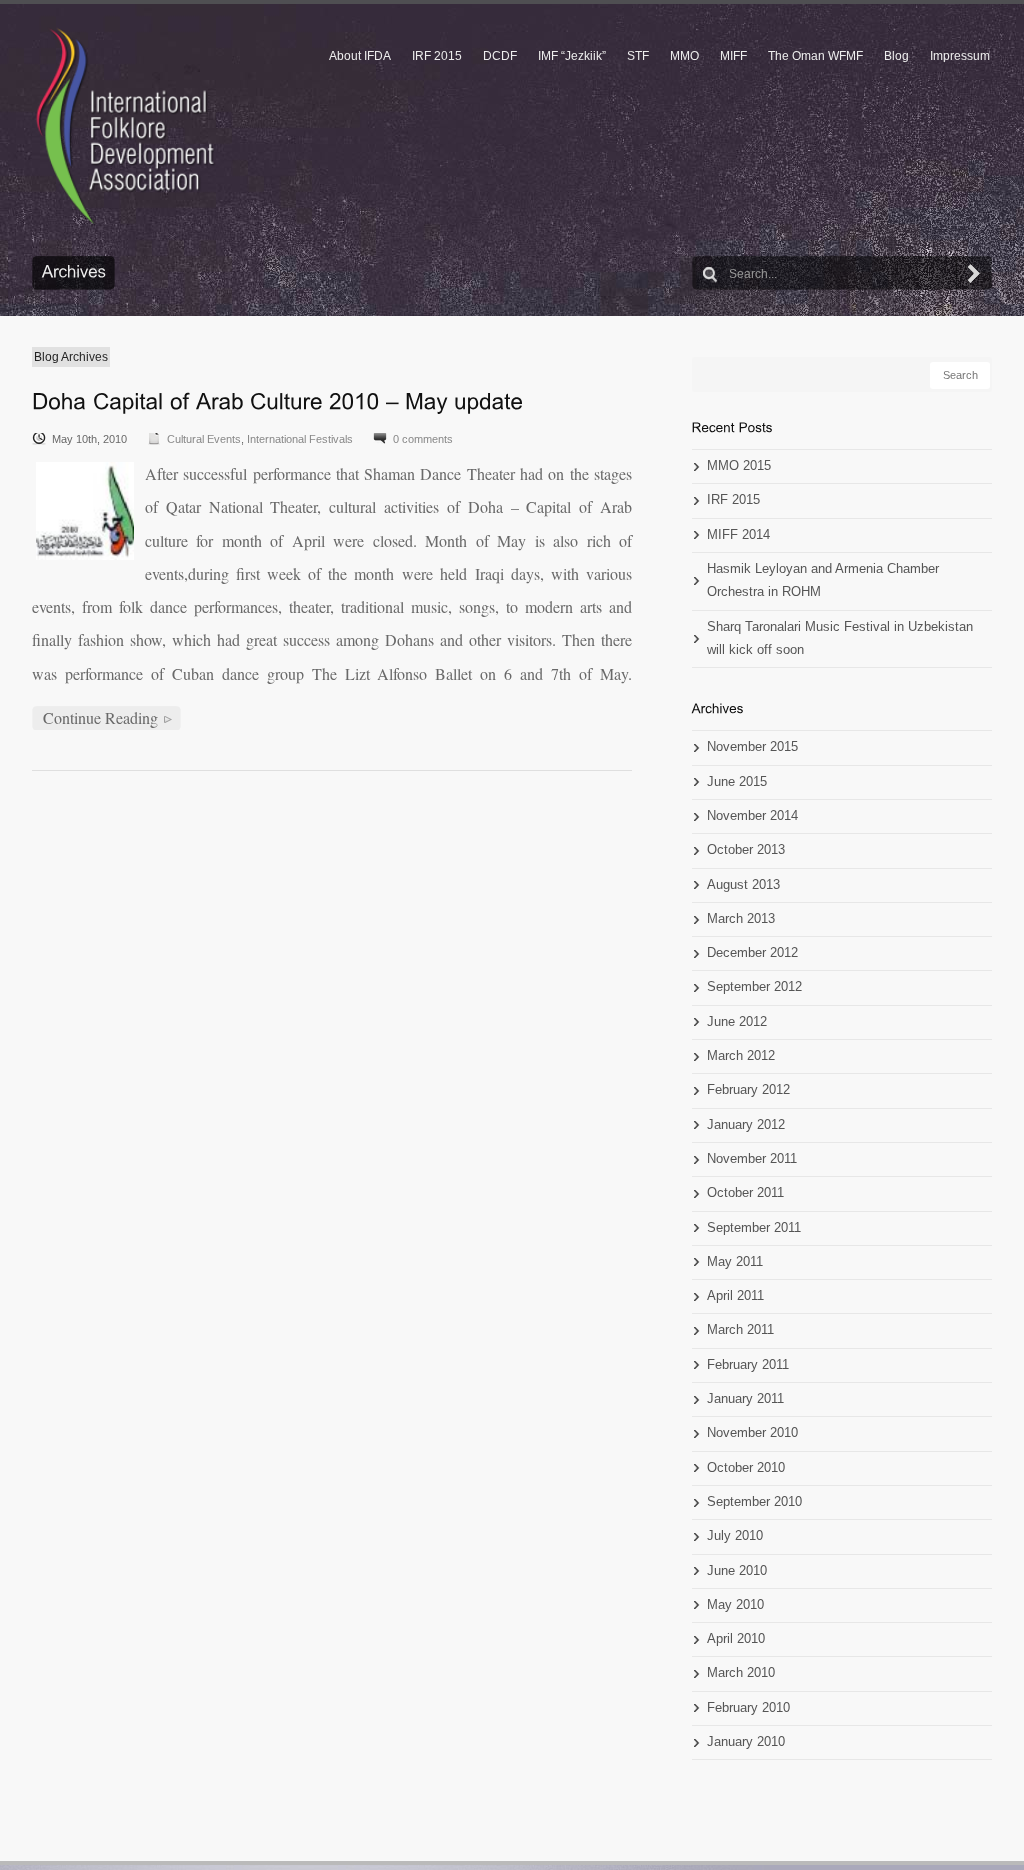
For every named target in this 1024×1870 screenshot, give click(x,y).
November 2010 (752, 1433)
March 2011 (740, 1330)
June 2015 (737, 782)
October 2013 (746, 850)
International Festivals (300, 439)
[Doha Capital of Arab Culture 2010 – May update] (277, 400)
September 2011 (754, 1228)
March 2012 (741, 1056)
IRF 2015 (437, 56)
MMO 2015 (739, 466)
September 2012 (754, 987)
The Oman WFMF (815, 56)
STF (638, 56)
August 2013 (743, 885)
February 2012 (748, 1090)
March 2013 (741, 919)
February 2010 (748, 1708)
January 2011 (745, 1399)
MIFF (733, 56)
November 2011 (752, 1159)
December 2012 (752, 953)
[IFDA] (125, 126)
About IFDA (360, 56)
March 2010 (741, 1673)
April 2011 (735, 1296)
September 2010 (754, 1502)
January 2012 (746, 1125)
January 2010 (746, 1742)
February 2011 (748, 1365)
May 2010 (735, 1605)
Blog (896, 56)
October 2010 (746, 1468)
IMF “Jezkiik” (572, 56)
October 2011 (745, 1193)
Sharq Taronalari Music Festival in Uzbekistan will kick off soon (840, 638)
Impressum (960, 56)
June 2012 (737, 1022)
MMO (684, 56)
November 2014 (752, 816)
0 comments (423, 439)
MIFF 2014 (738, 535)
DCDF (500, 56)
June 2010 (737, 1571)
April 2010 (736, 1639)
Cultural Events (204, 439)
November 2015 (752, 747)
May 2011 (735, 1262)
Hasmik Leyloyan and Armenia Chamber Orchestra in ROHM (823, 580)
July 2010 (735, 1536)
